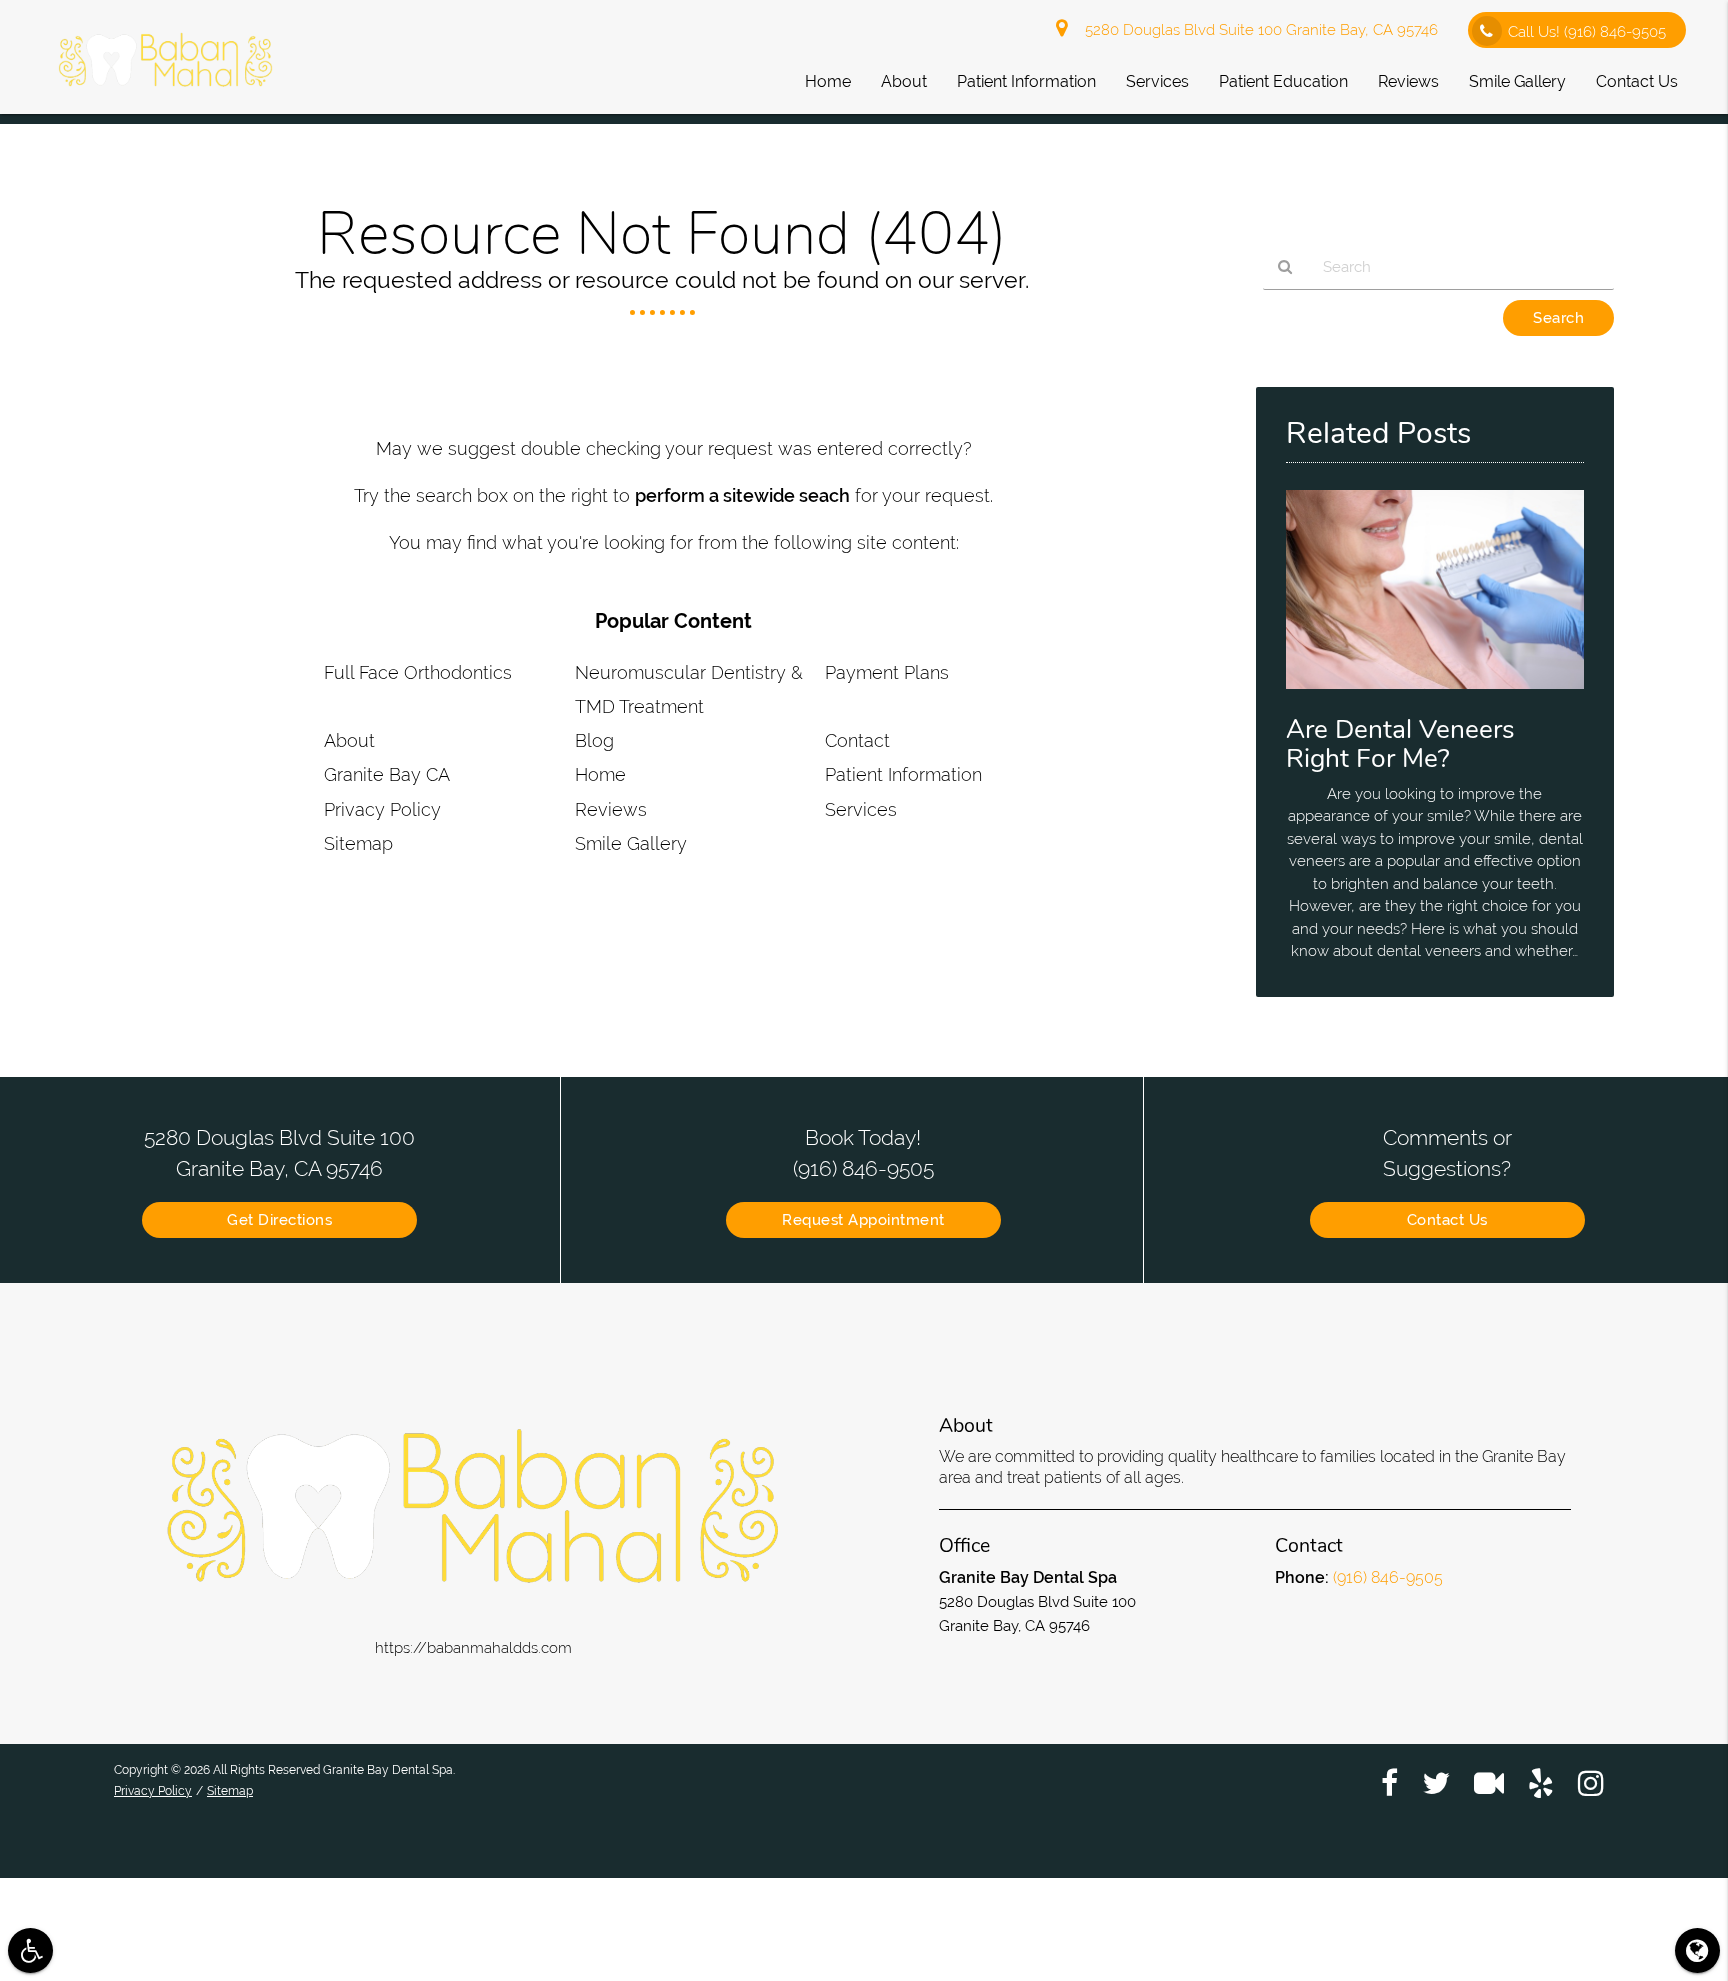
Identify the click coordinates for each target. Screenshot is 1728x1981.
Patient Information (903, 774)
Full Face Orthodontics (418, 672)
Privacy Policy (382, 809)
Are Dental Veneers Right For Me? (1400, 743)
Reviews (611, 809)
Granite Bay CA (387, 774)
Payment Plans (887, 672)
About (349, 740)
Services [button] (1157, 81)
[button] (30, 1950)
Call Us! (1587, 32)
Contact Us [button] (1637, 81)
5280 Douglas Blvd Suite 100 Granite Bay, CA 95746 (1257, 30)
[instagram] (1591, 1782)
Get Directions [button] (279, 1220)
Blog (594, 740)
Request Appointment (863, 1220)
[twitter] (1436, 1782)
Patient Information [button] (1026, 81)
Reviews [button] (1408, 81)
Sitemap (358, 843)
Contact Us (1447, 1220)
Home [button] (828, 81)
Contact (857, 740)
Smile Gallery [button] (1517, 81)
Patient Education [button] (1283, 81)
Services (861, 809)
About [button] (904, 81)
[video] (1489, 1782)
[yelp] (1541, 1782)
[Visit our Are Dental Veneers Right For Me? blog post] (1435, 694)
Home (600, 774)
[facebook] (1389, 1782)
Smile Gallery (631, 843)
